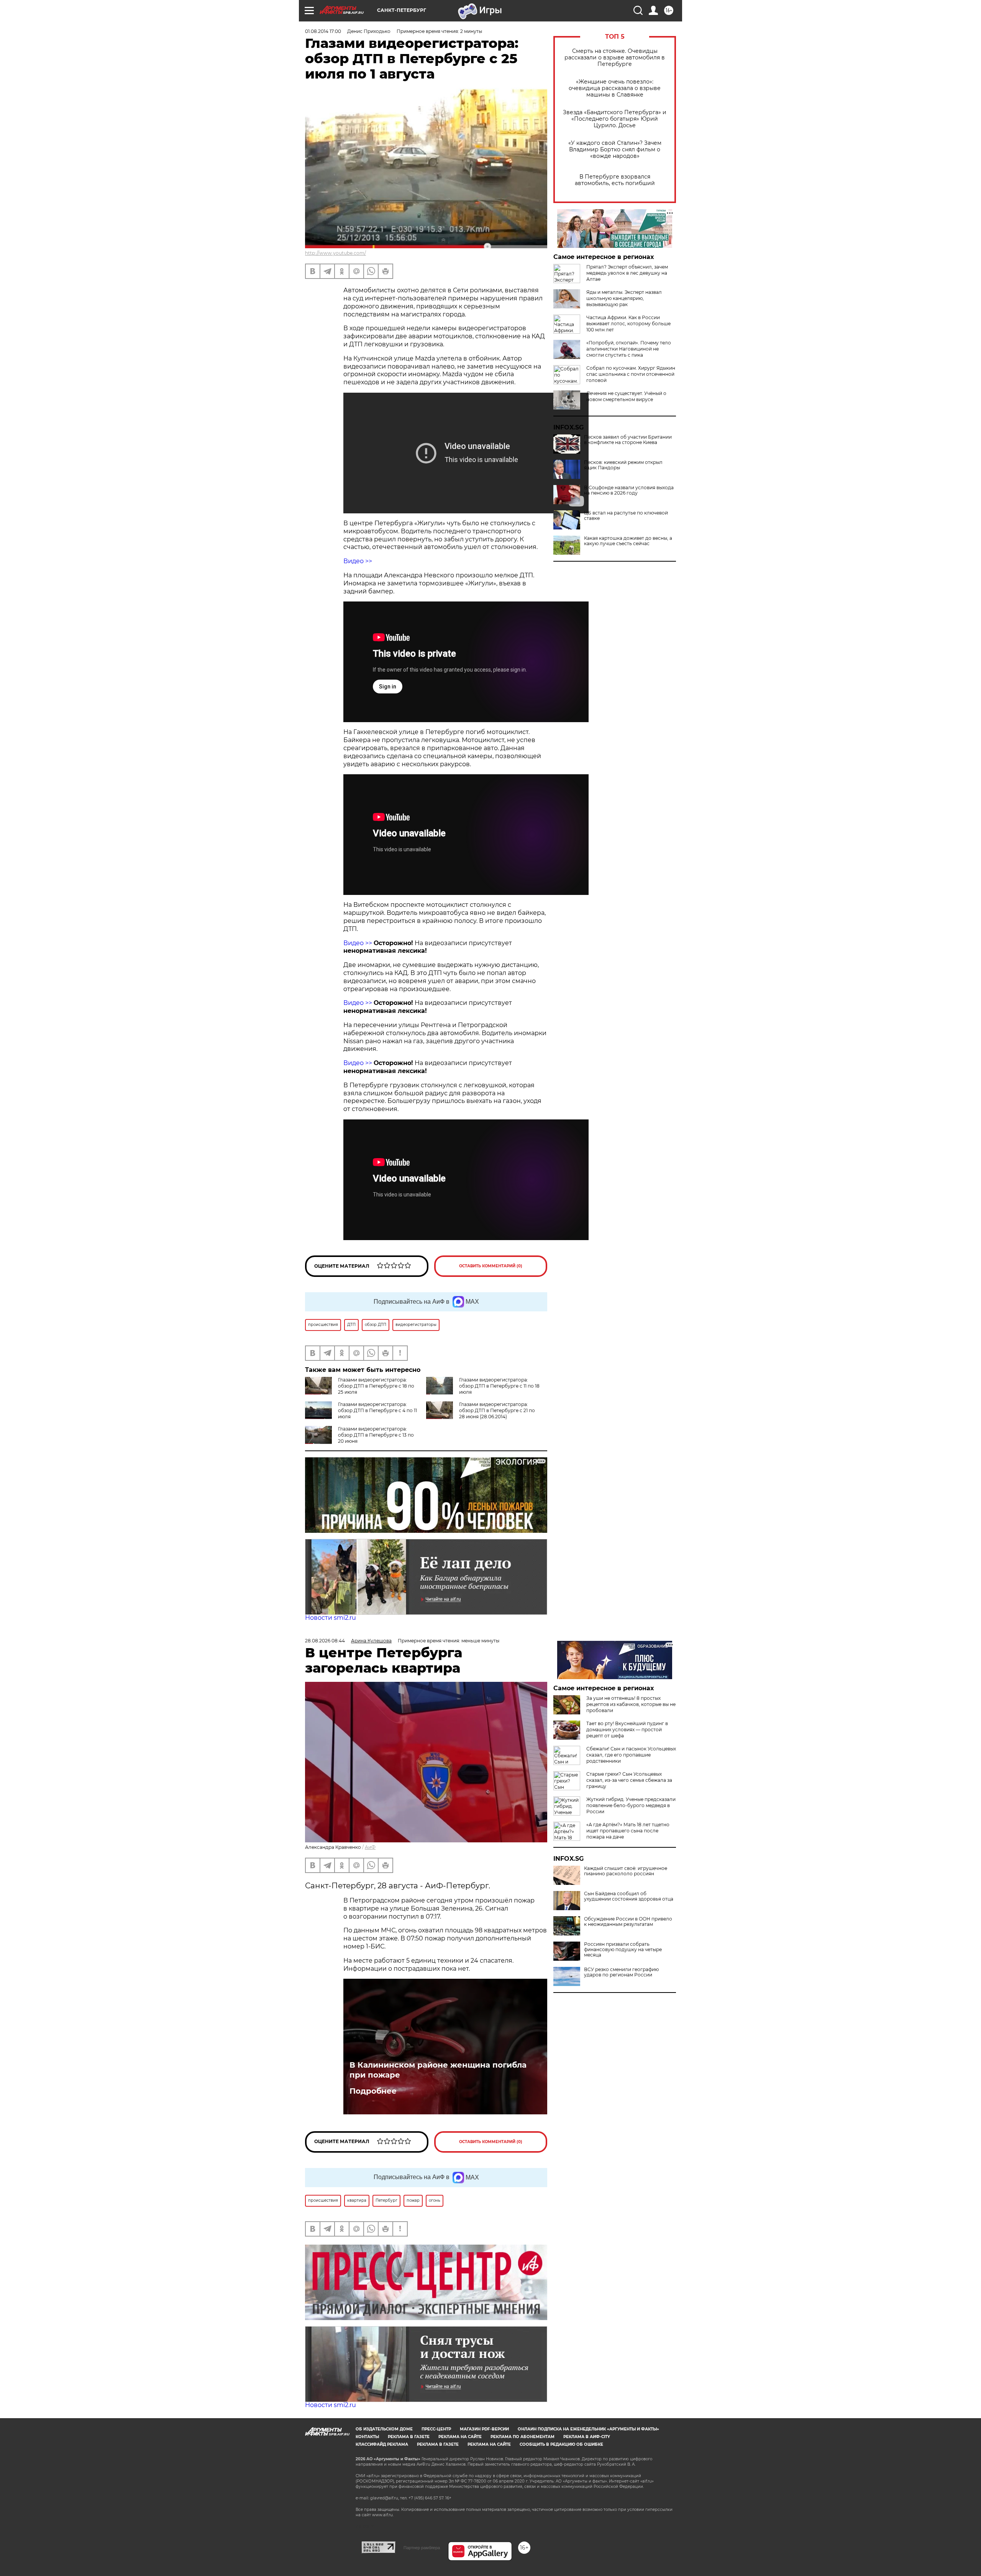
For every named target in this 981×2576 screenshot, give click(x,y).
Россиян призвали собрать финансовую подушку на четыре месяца (623, 1950)
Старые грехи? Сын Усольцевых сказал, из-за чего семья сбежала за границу (629, 1780)
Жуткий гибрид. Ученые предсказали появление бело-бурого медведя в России (631, 1805)
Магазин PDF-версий (484, 2429)
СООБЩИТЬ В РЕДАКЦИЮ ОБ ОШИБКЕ (561, 2444)
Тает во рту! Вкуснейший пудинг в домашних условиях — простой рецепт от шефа (627, 1730)
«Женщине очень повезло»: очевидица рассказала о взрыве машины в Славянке (615, 88)
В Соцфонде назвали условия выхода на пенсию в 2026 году (629, 490)
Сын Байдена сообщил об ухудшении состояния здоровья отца (629, 1896)
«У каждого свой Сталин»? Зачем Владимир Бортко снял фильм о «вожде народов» (615, 150)
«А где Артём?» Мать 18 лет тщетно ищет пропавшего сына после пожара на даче (628, 1831)
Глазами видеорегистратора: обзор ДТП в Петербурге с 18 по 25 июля (376, 1386)
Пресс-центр (436, 2429)
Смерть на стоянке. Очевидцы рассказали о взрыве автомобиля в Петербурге (615, 58)
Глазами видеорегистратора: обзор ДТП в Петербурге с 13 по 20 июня (376, 1435)
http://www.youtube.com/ (335, 253)
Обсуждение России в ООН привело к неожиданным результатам (628, 1922)
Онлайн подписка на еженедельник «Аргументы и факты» (588, 2429)
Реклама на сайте (460, 2437)
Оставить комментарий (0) (491, 1266)
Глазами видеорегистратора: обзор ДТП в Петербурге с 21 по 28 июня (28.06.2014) (497, 1410)
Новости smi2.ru (331, 1618)
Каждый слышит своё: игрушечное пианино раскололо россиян (626, 1871)
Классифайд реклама (382, 2444)
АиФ (370, 1847)
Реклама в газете (409, 2437)
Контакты (367, 2437)
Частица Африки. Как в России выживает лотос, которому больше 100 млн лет (628, 324)
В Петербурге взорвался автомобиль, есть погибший (615, 180)
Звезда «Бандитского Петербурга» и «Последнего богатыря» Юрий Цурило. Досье (615, 119)
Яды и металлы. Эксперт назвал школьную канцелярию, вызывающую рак (624, 298)
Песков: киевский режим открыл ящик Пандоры (623, 465)
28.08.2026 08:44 (325, 1641)
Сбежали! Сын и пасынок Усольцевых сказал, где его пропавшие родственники (631, 1755)
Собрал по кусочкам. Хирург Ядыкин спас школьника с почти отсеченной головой (631, 374)
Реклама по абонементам (522, 2437)
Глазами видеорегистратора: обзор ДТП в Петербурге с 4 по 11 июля (377, 1410)
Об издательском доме (384, 2429)
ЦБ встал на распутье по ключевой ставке (626, 516)
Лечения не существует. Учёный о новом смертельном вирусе (626, 396)
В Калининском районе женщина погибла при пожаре (438, 2070)
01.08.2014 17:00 (323, 31)
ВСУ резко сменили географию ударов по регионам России (621, 1972)
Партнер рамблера (422, 2548)
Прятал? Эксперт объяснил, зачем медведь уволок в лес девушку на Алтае (627, 273)
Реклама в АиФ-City (587, 2437)
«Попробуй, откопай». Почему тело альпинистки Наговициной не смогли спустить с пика (629, 349)
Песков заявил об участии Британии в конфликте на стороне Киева (628, 440)
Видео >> (358, 561)
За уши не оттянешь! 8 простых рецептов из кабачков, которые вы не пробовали (631, 1704)
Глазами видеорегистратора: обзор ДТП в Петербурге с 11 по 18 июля (499, 1386)
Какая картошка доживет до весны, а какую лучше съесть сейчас (628, 541)
